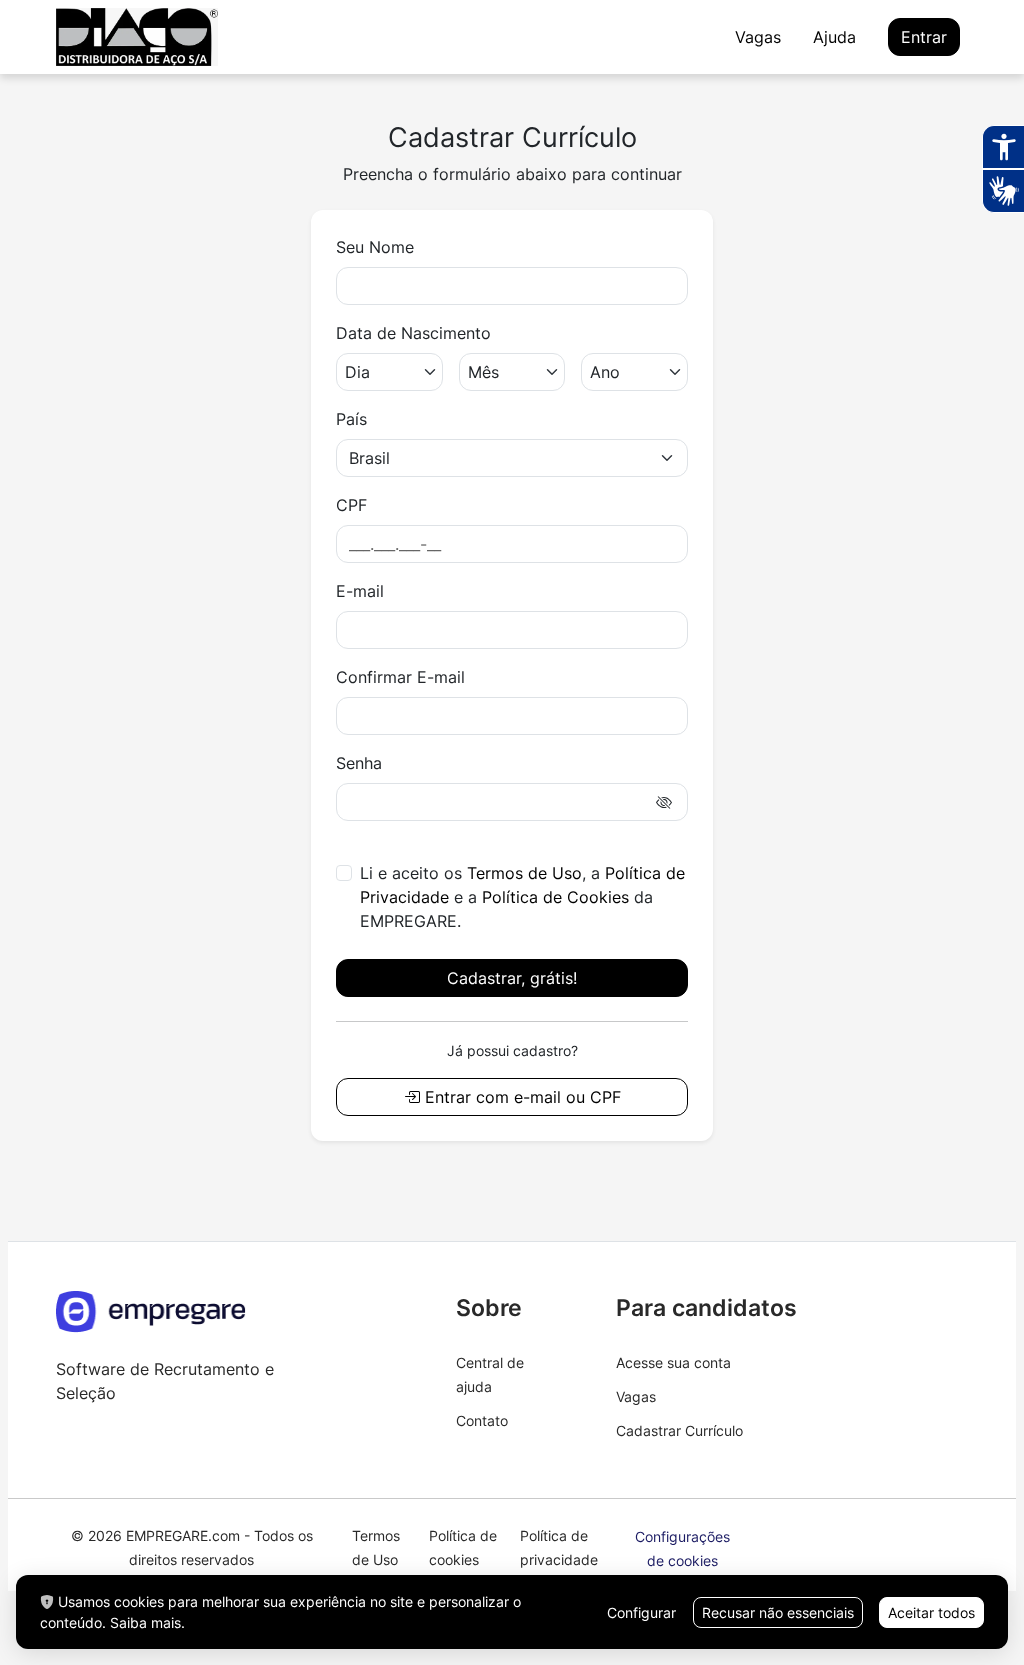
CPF (351, 505)
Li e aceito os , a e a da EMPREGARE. (522, 897)
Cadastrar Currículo (679, 1430)
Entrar (924, 37)
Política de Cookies (555, 897)
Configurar (641, 1612)
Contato (482, 1420)
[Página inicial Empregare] (151, 1323)
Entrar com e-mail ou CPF (520, 1097)
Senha (359, 763)
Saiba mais (145, 1622)
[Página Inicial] (137, 37)
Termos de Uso (524, 873)
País (351, 419)
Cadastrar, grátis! (512, 978)
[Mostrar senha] (664, 802)
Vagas (758, 37)
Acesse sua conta (673, 1362)
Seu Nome (375, 247)
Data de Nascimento (413, 333)
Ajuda (834, 37)
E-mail (360, 591)
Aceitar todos (931, 1612)
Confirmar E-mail (400, 677)
